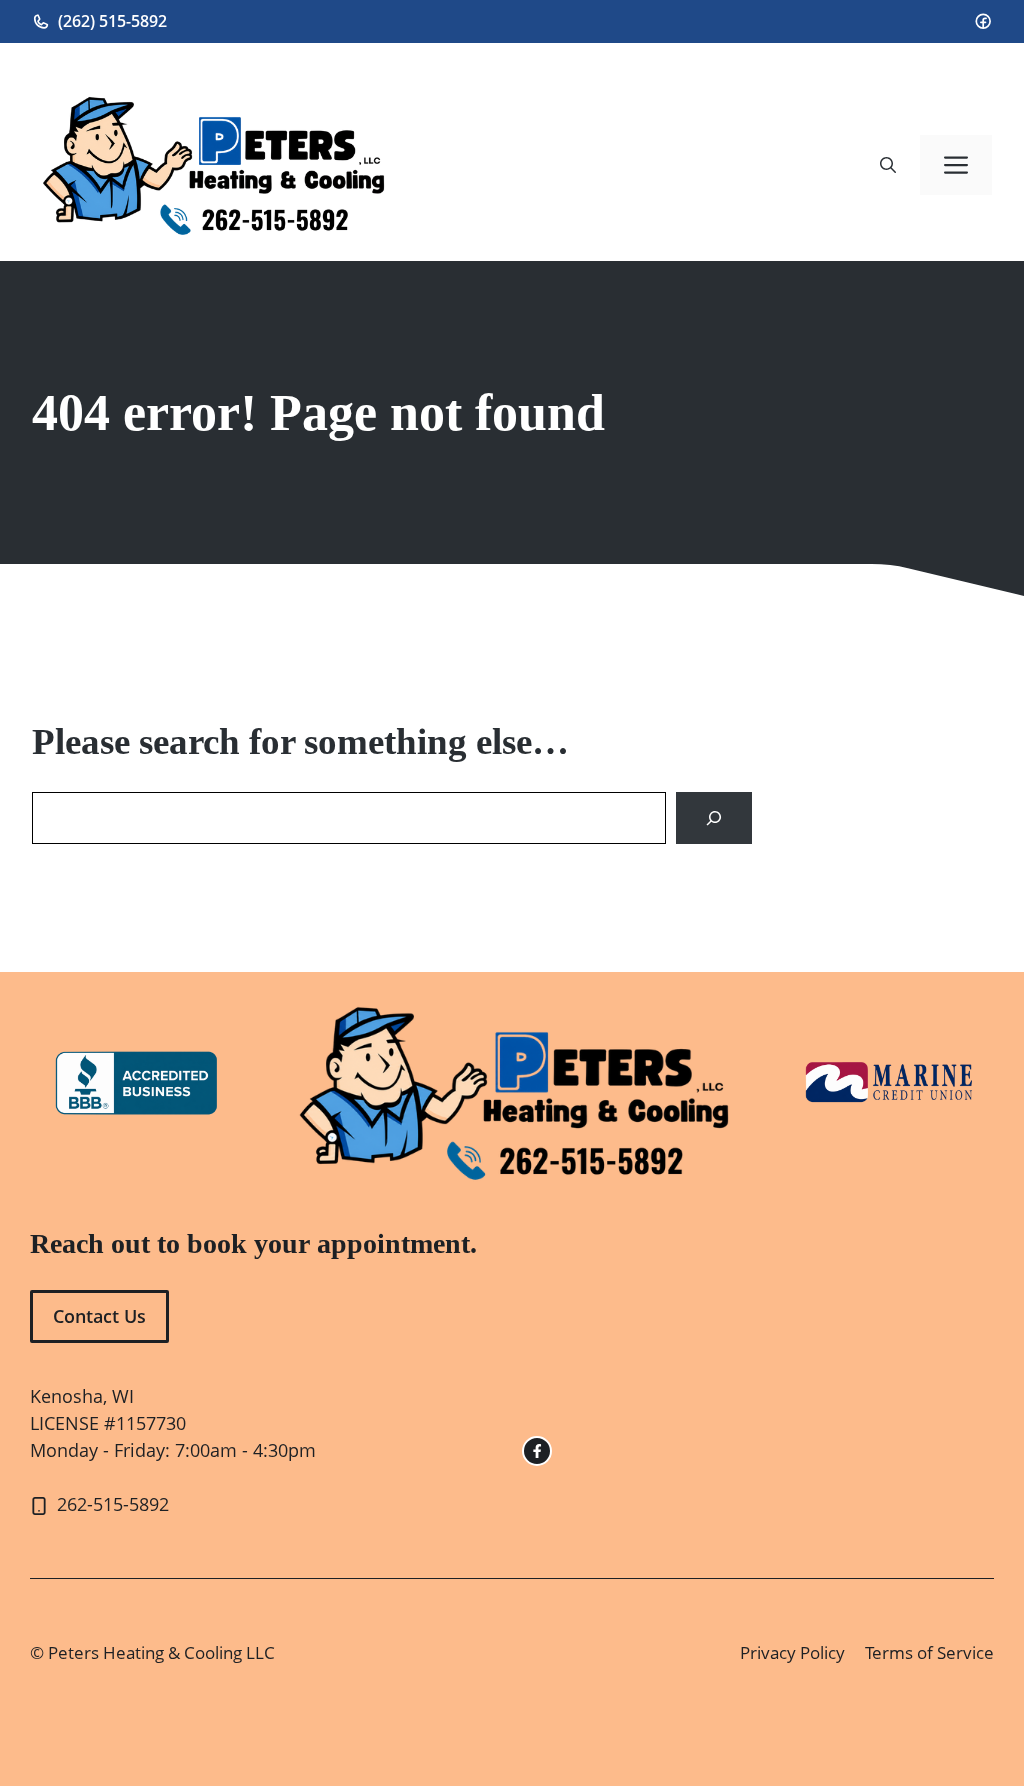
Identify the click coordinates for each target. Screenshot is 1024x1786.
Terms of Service (929, 1652)
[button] (888, 165)
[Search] (714, 818)
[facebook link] (537, 1451)
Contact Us (99, 1316)
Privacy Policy (792, 1652)
